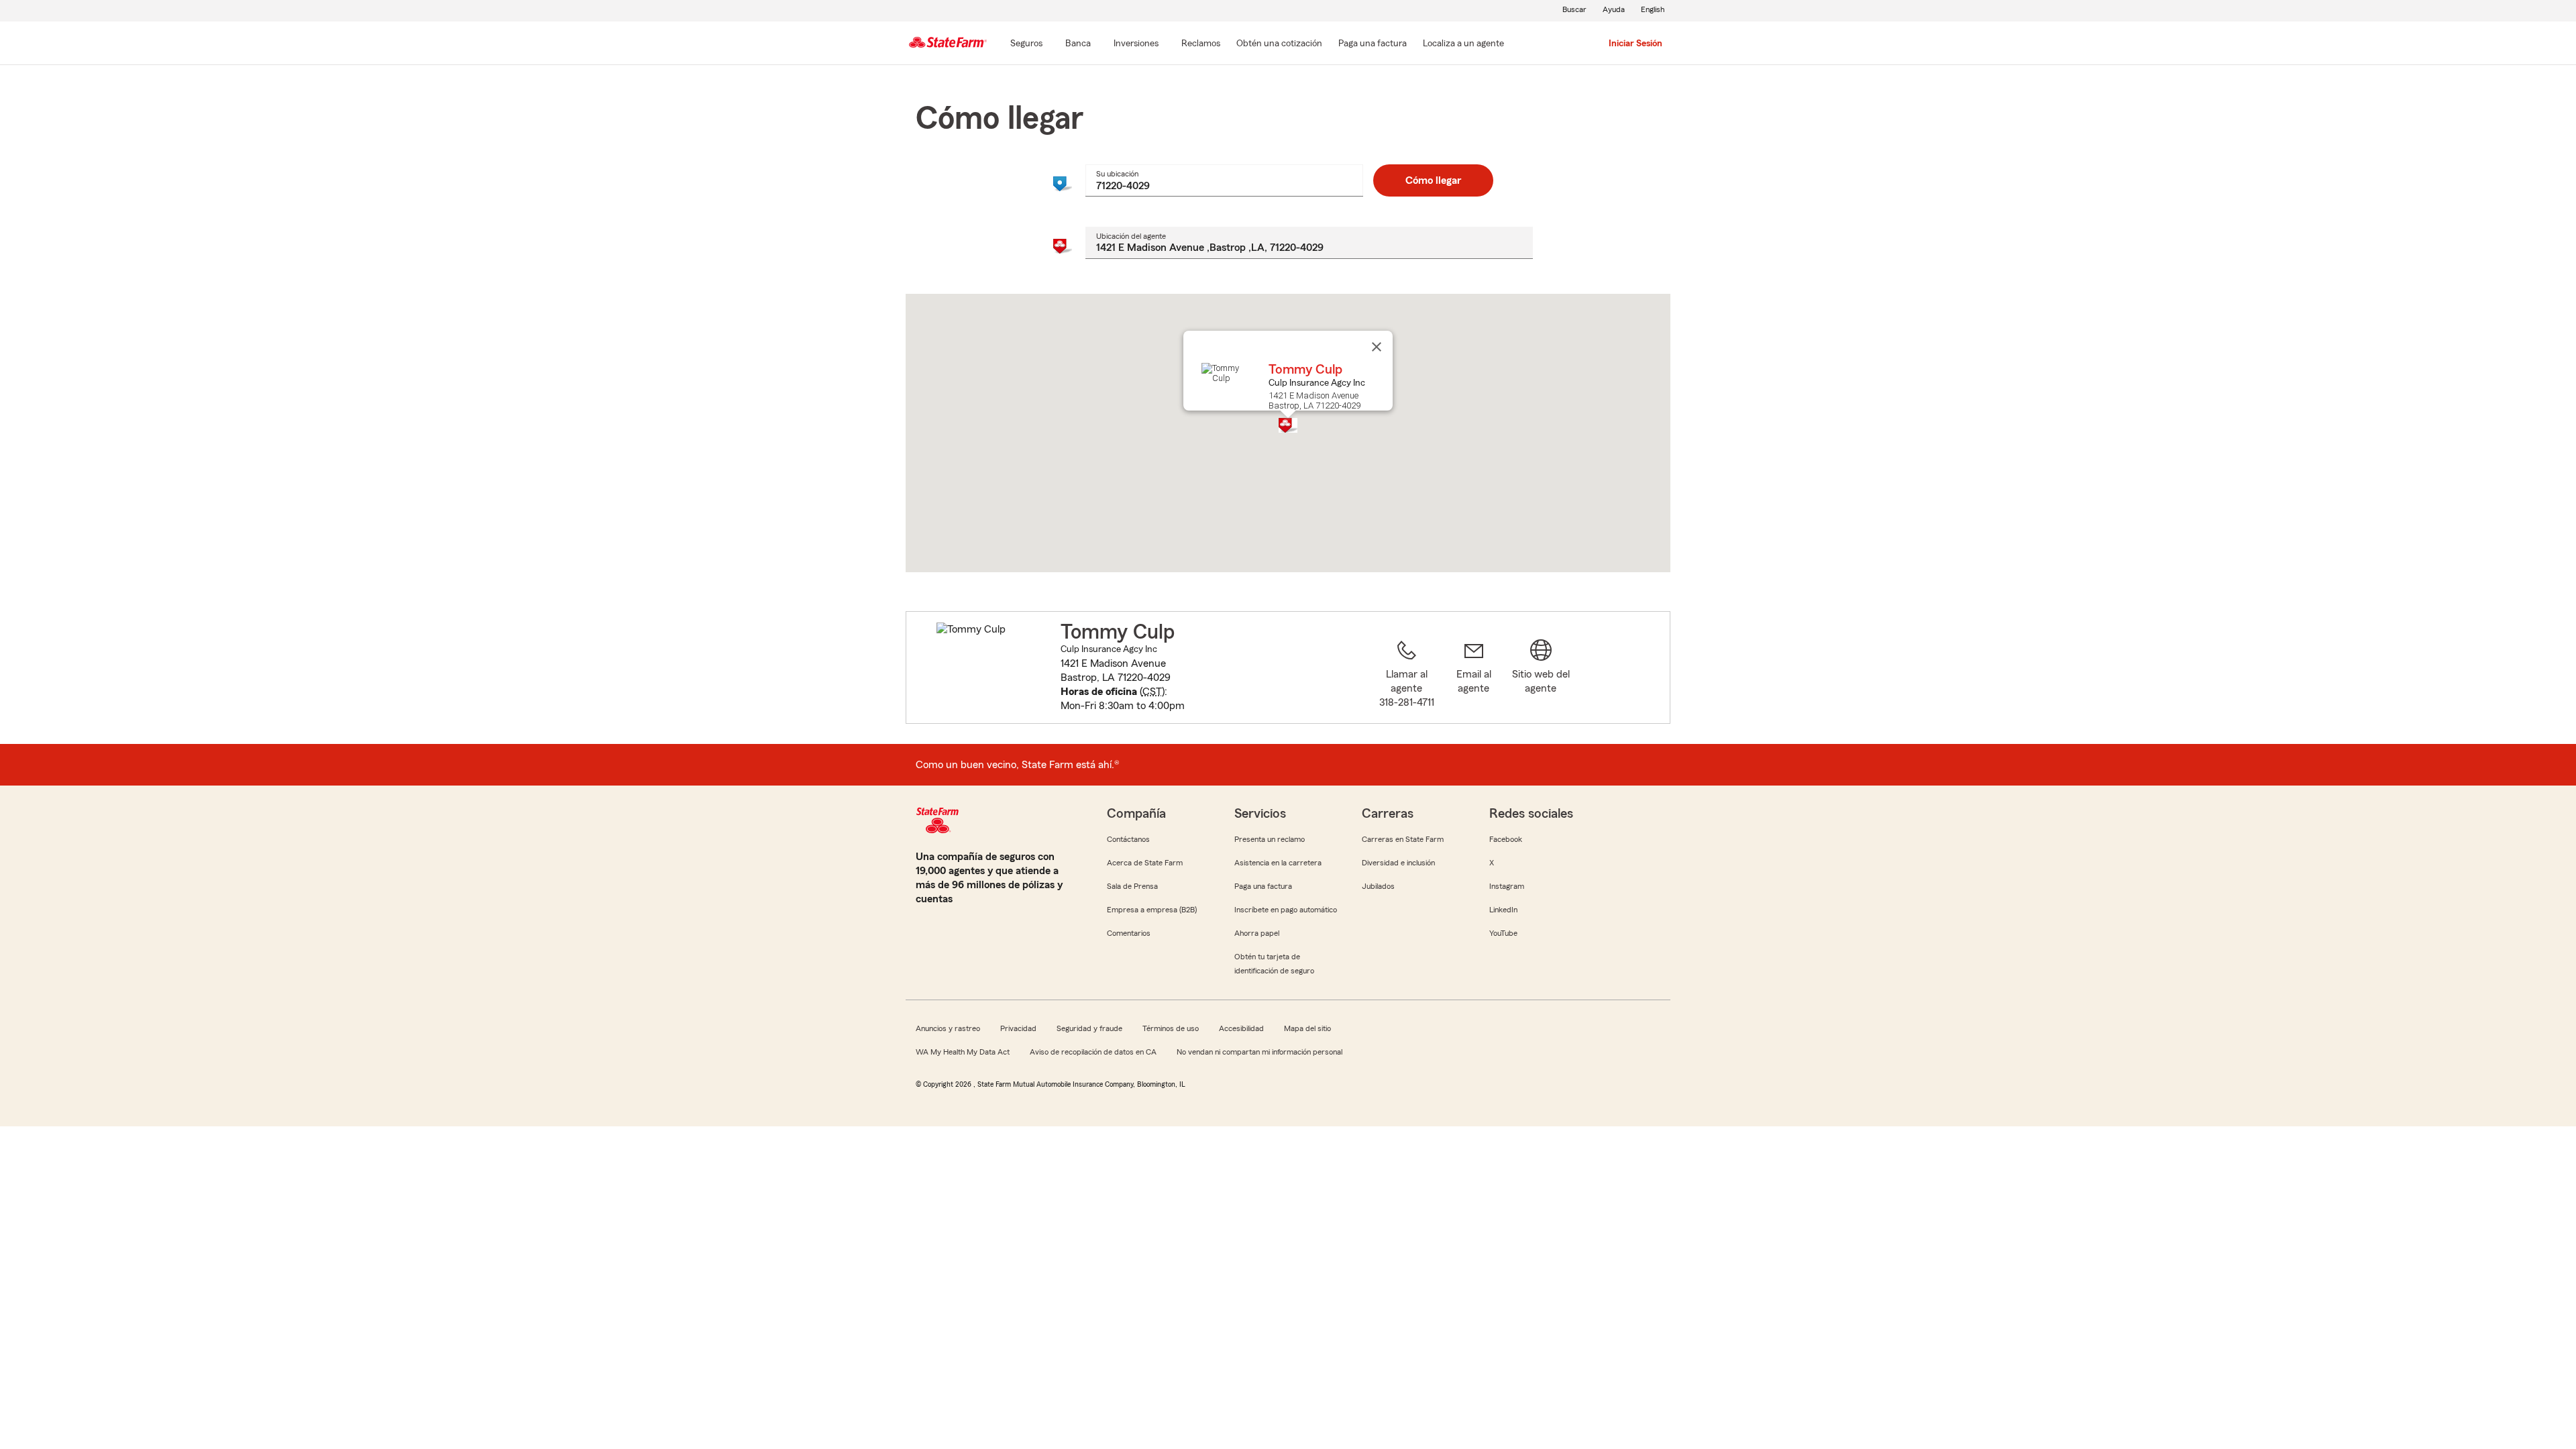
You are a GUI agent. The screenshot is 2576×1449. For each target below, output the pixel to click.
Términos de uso (1171, 1028)
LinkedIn (1503, 910)
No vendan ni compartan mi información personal (1259, 1052)
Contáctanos (1128, 839)
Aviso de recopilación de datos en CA (1093, 1052)
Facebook (1506, 839)
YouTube (1503, 933)
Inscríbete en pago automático (1286, 910)
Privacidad (1018, 1028)
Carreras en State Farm (1403, 839)
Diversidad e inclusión (1398, 863)
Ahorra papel (1257, 933)
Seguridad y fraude (1089, 1028)
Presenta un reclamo (1270, 839)
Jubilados (1378, 886)
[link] (1474, 676)
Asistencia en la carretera (1278, 863)
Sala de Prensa (1132, 886)
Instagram (1507, 886)
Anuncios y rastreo (948, 1028)
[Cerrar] (1377, 347)
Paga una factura (1263, 886)
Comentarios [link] (1129, 933)
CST (1152, 692)
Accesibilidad (1241, 1028)
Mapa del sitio (1307, 1028)
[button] (1288, 425)
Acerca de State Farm (1145, 863)
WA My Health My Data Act (963, 1052)
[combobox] (1224, 180)
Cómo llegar (1433, 180)
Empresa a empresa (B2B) (1152, 910)
